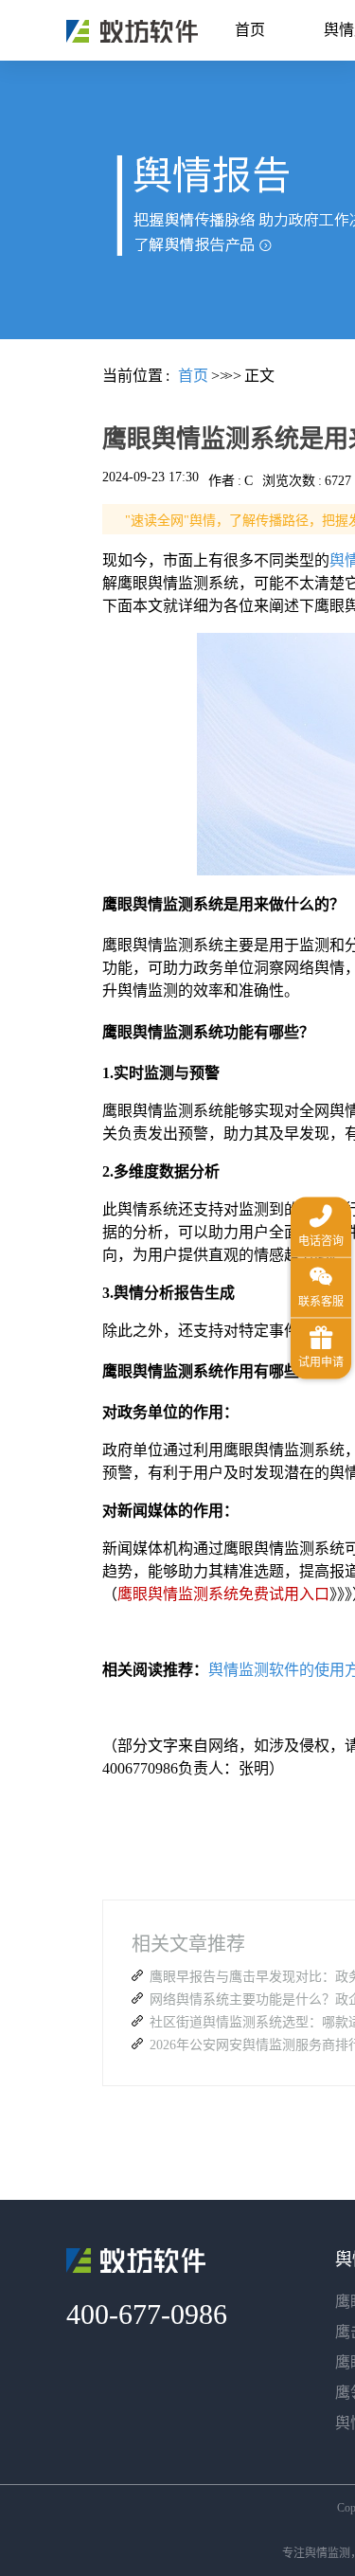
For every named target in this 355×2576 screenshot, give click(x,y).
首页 (250, 30)
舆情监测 (328, 2553)
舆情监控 (132, 31)
